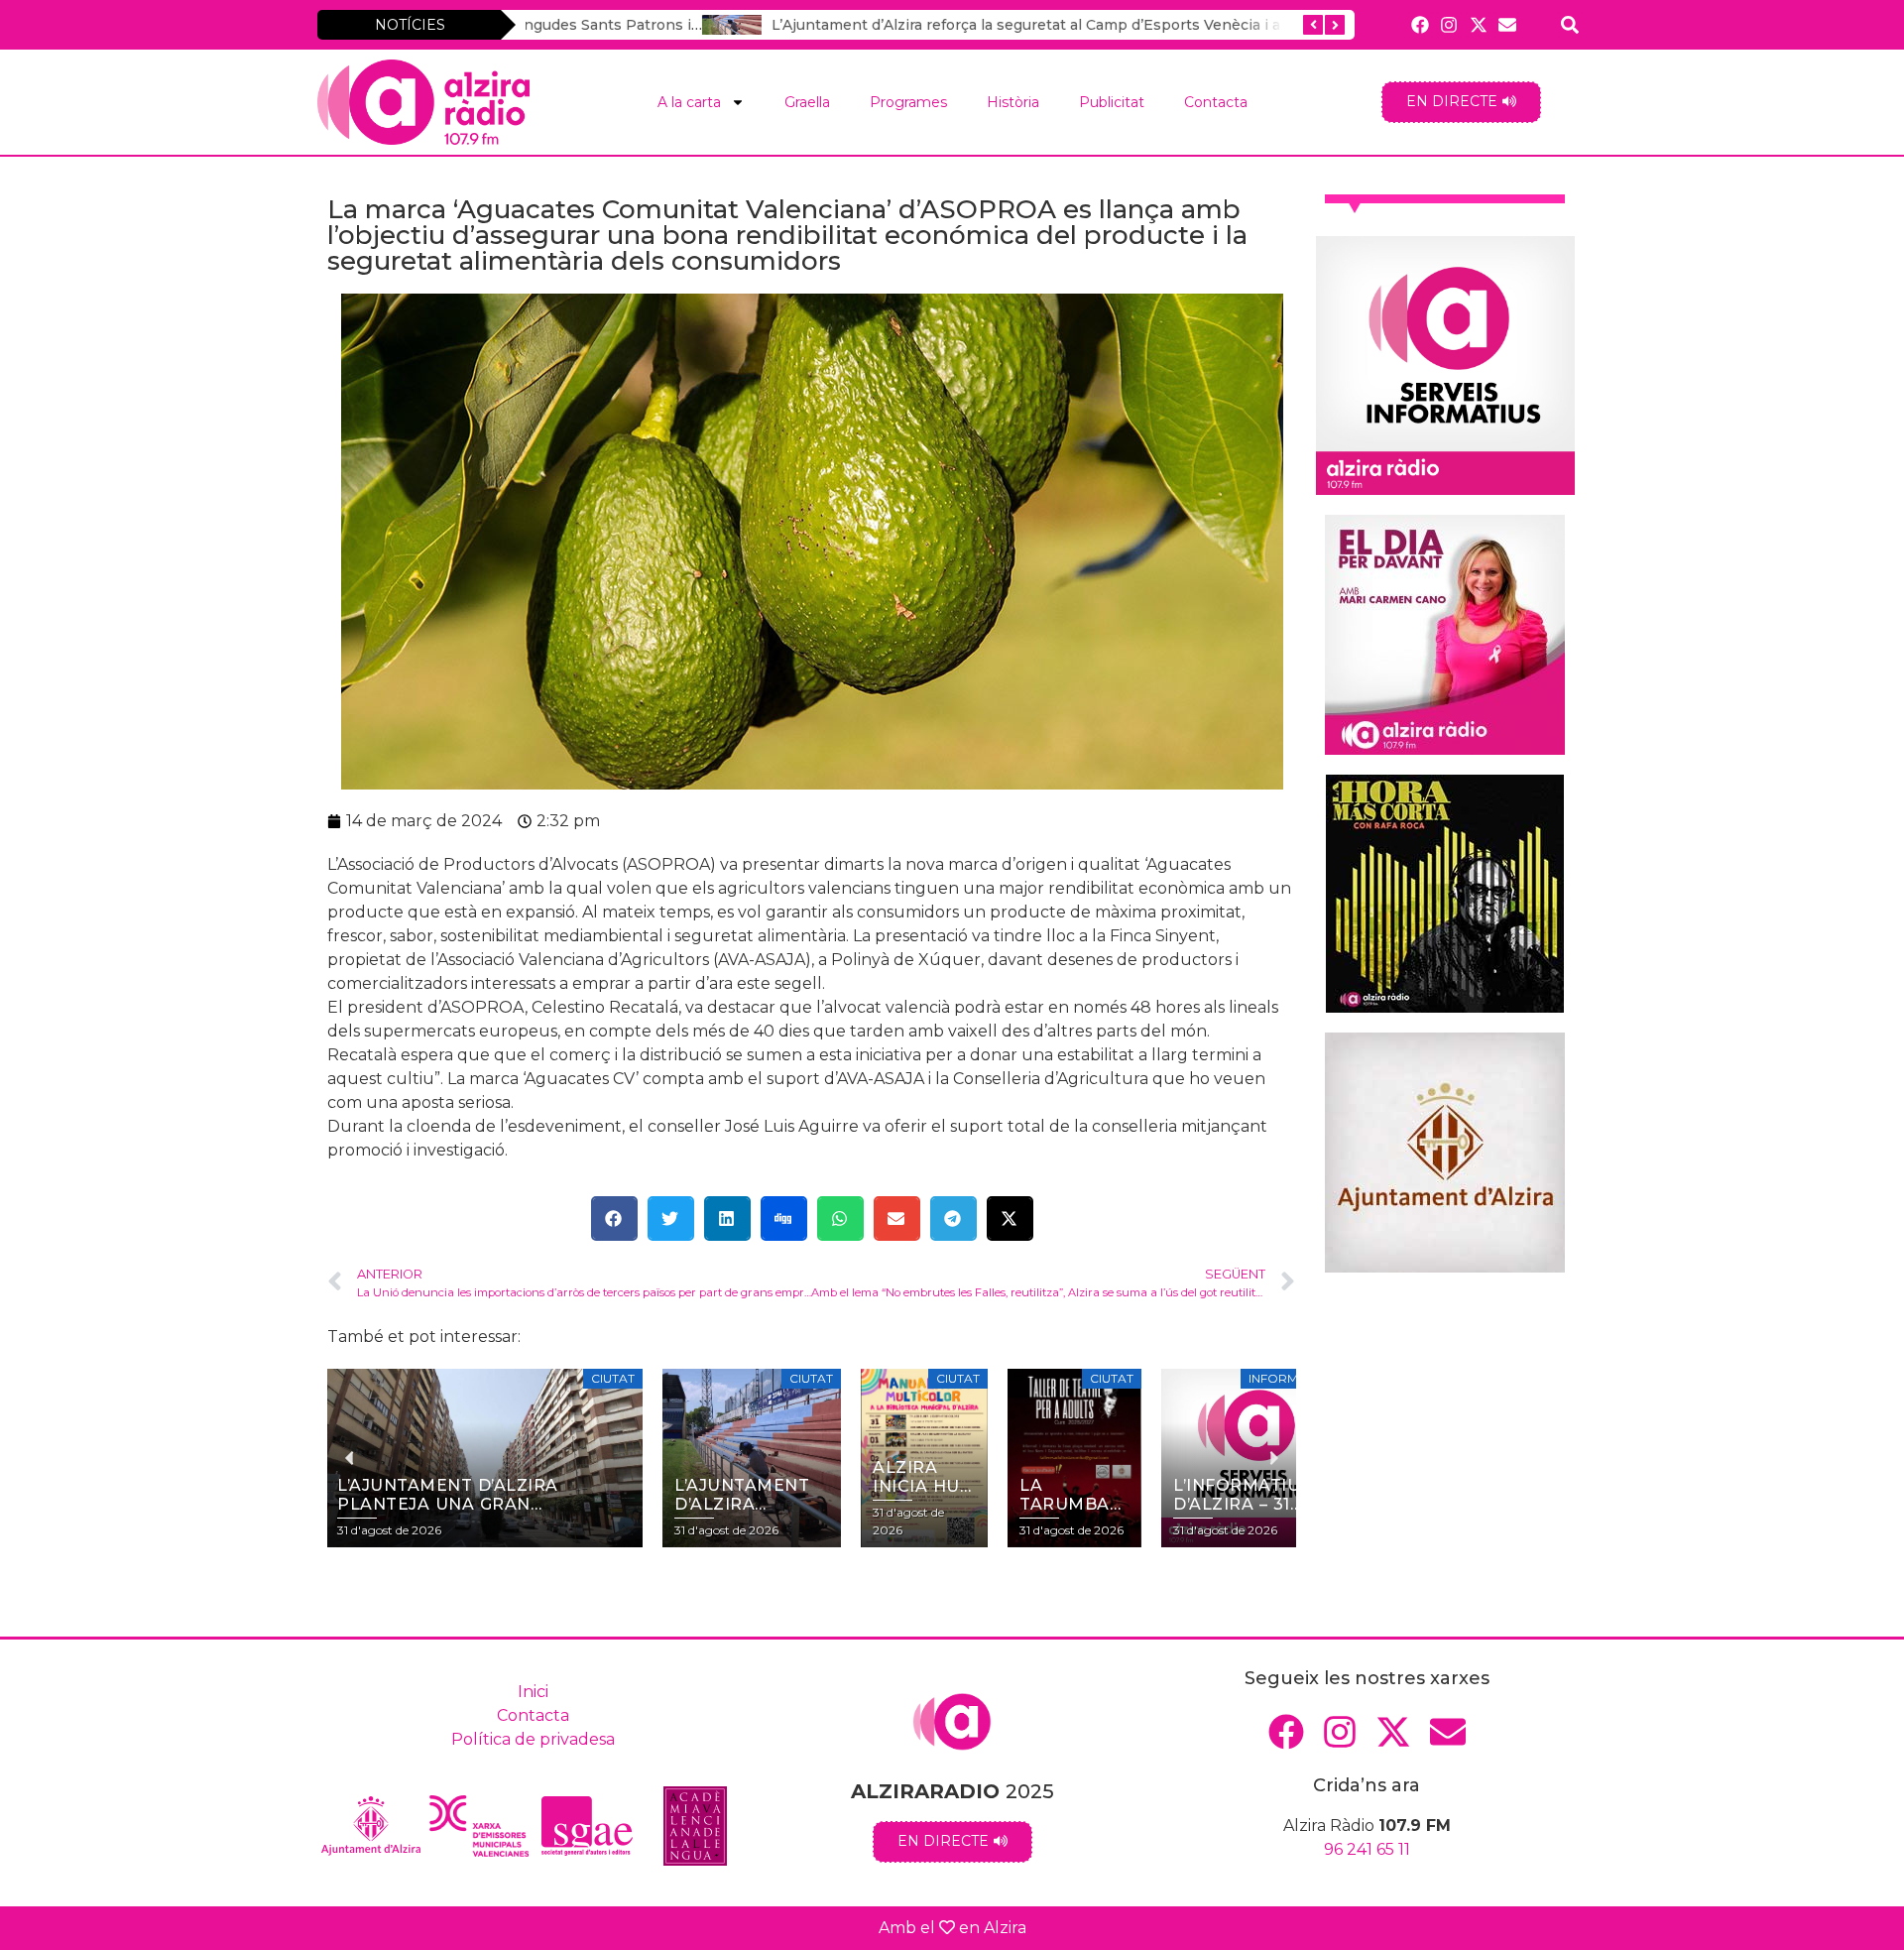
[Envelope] (1507, 24)
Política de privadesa (533, 1739)
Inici (533, 1692)
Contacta (1216, 102)
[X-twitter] (1478, 24)
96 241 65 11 (1367, 1849)
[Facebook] (1421, 24)
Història (1013, 102)
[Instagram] (1449, 24)
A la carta (689, 102)
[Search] (1570, 24)
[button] (614, 1219)
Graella (807, 102)
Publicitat (1112, 102)
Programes (908, 102)
